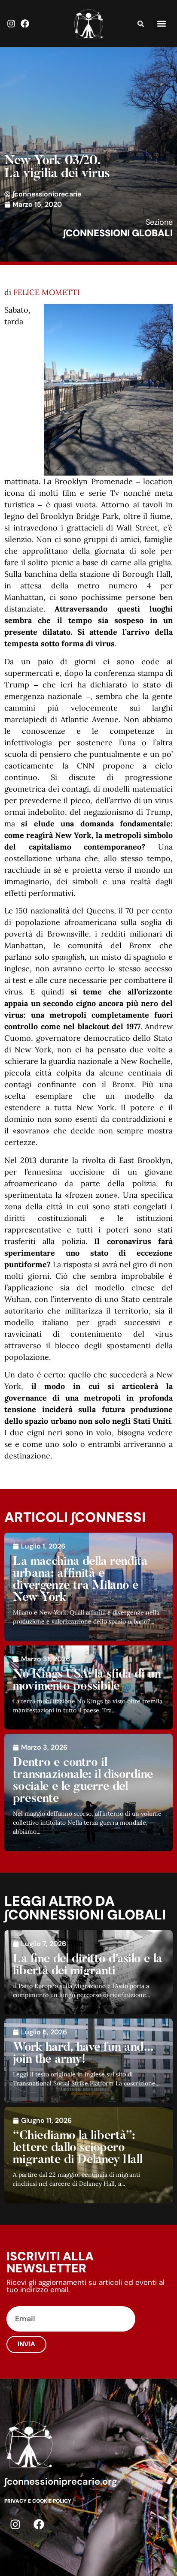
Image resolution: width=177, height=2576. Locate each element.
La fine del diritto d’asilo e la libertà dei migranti (88, 1965)
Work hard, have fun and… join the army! (83, 2054)
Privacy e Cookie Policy (38, 2501)
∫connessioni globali (118, 233)
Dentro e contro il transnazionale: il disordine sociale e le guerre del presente (83, 1781)
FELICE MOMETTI (47, 292)
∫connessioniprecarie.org (61, 2481)
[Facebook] (25, 24)
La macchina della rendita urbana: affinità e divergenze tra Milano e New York (80, 1580)
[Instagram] (11, 24)
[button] (161, 24)
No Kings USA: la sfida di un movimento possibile (87, 1681)
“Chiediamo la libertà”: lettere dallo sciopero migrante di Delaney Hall (78, 2148)
